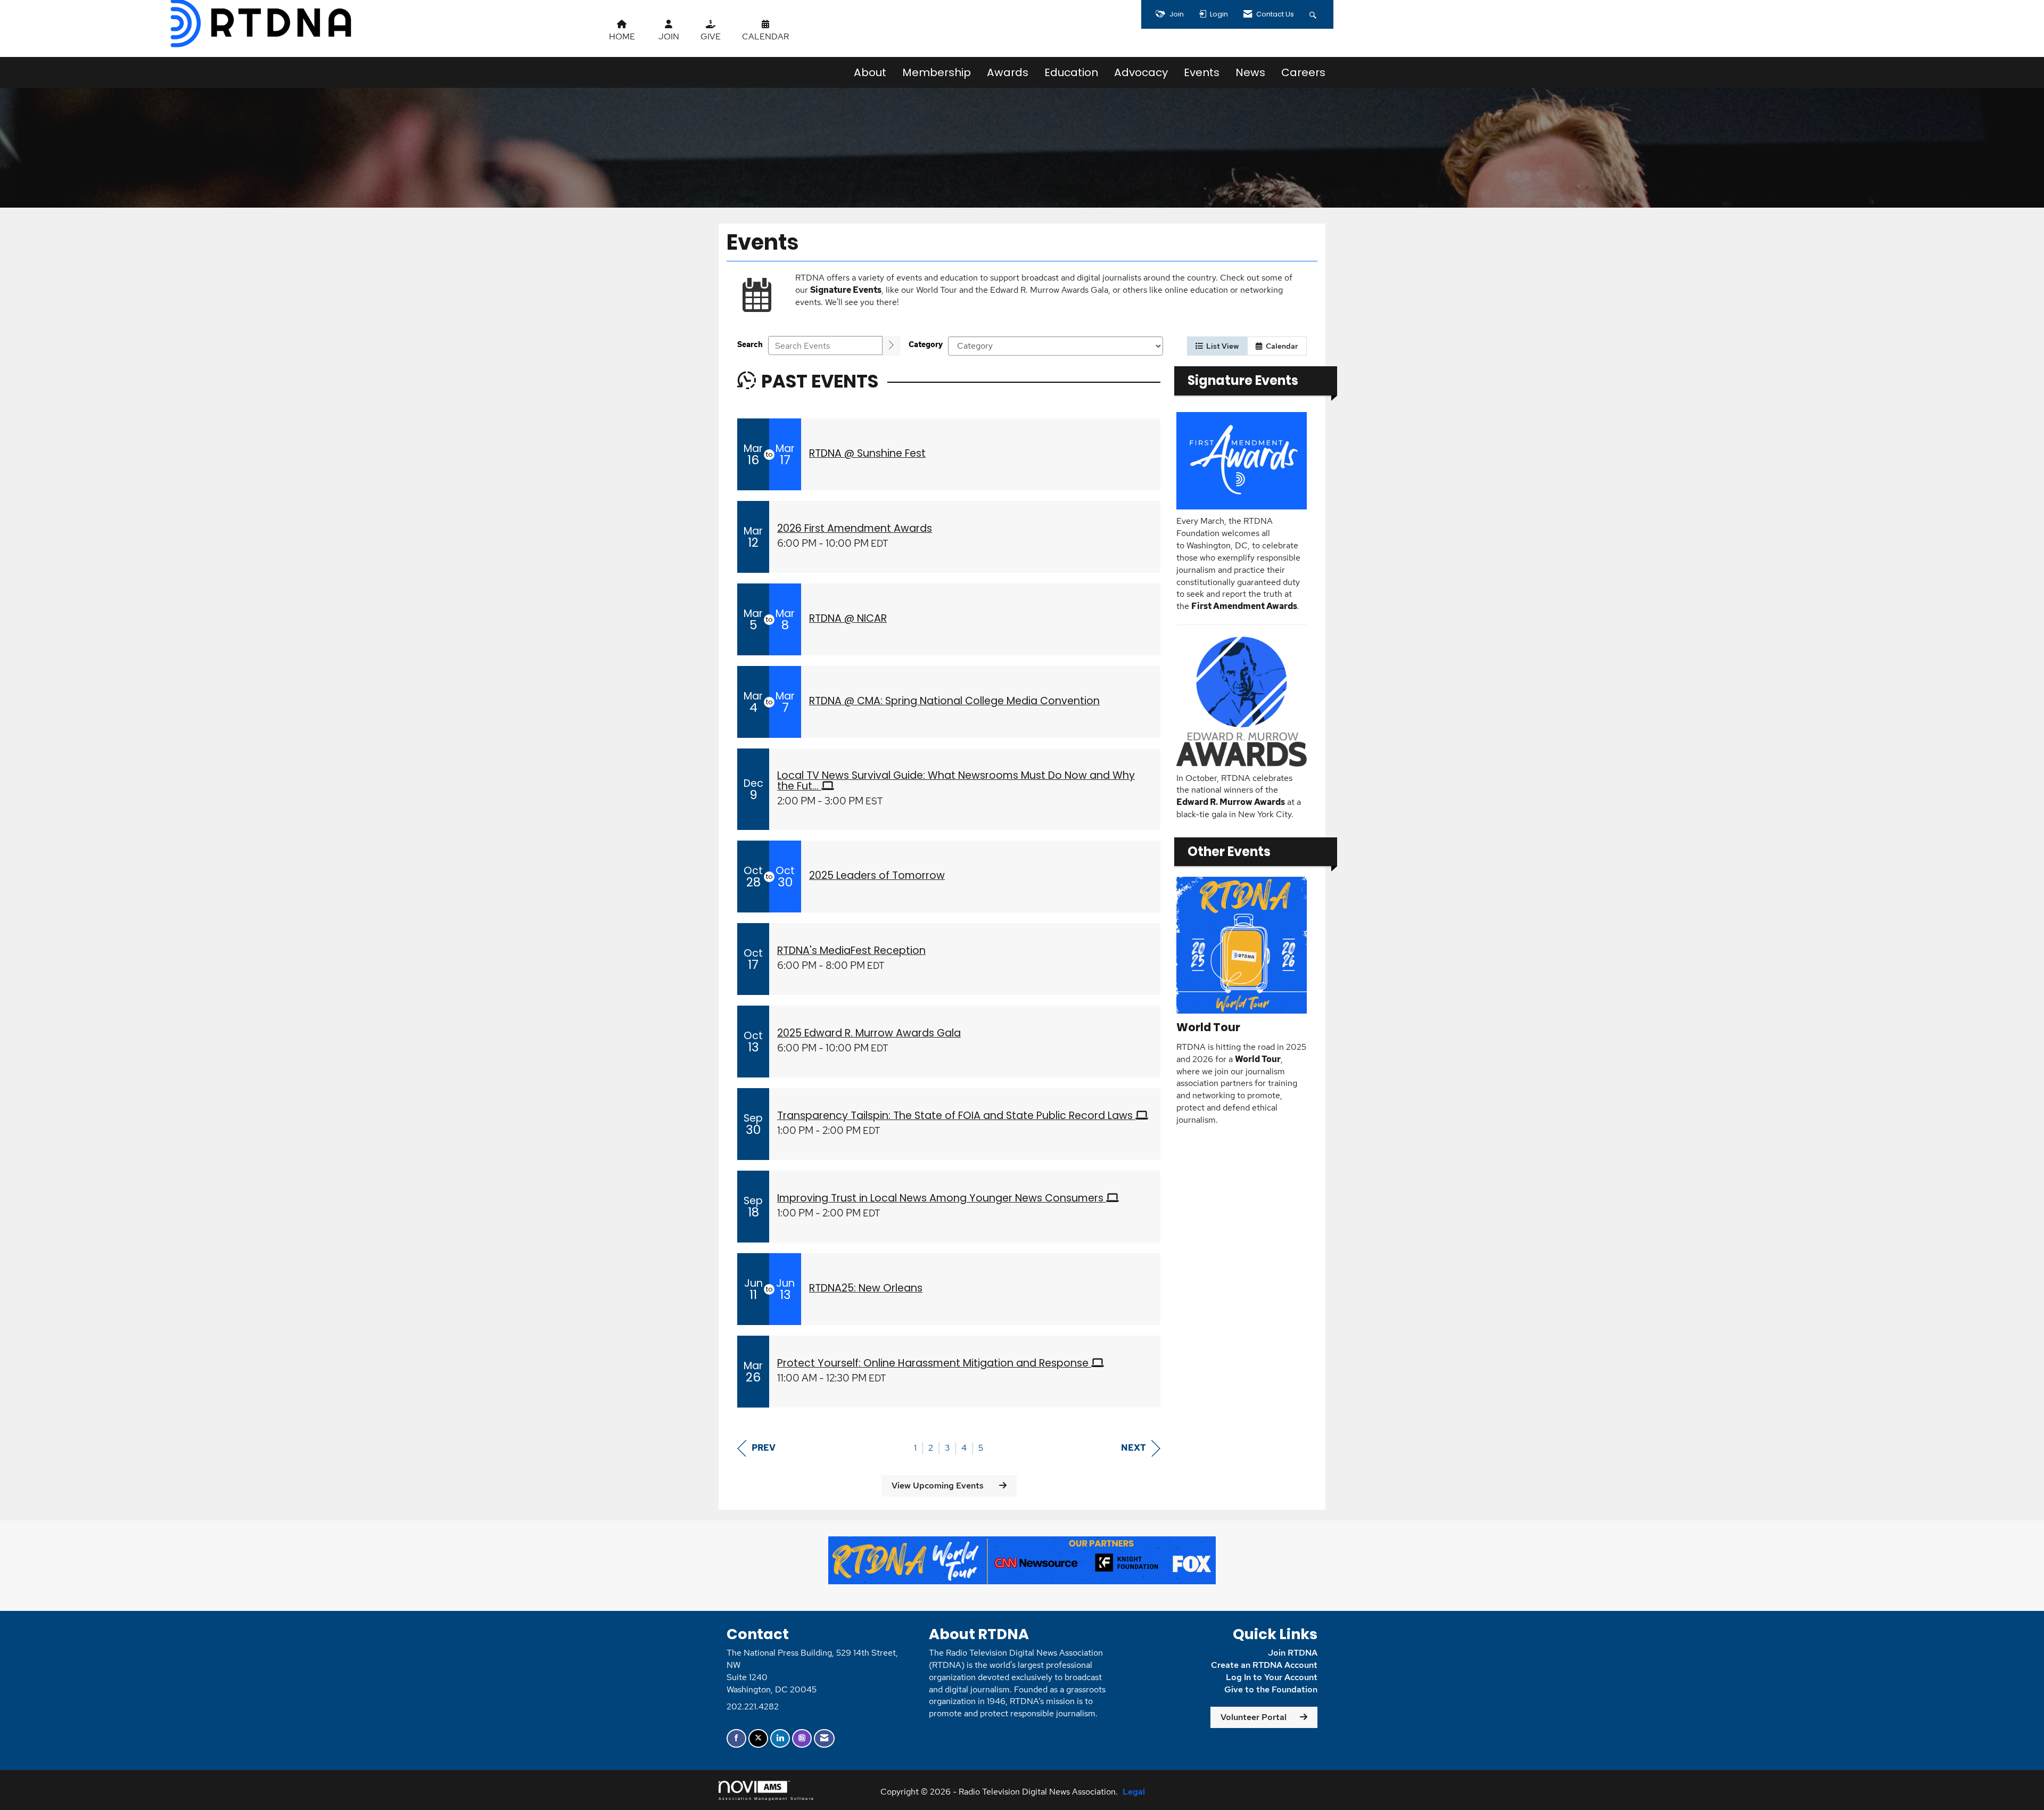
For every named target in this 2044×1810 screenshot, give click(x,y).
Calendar (1280, 346)
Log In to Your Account (1272, 1677)
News (1250, 72)
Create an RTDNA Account (1264, 1665)
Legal (1134, 1792)
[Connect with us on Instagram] (802, 1738)
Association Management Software (767, 1798)
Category (926, 344)
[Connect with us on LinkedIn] (780, 1738)
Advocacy (1141, 72)
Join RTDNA (1293, 1653)
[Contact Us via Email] (824, 1738)
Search (750, 344)
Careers (1303, 72)
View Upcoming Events (939, 1486)
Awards (1008, 72)
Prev (764, 1448)
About (870, 72)
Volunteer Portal (1254, 1717)
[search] (892, 346)
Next (1134, 1448)
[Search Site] (1314, 14)
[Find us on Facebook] (736, 1738)
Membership (937, 72)
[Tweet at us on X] (758, 1738)
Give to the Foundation (1271, 1689)
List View (1221, 346)
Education (1071, 72)
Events (1202, 72)
